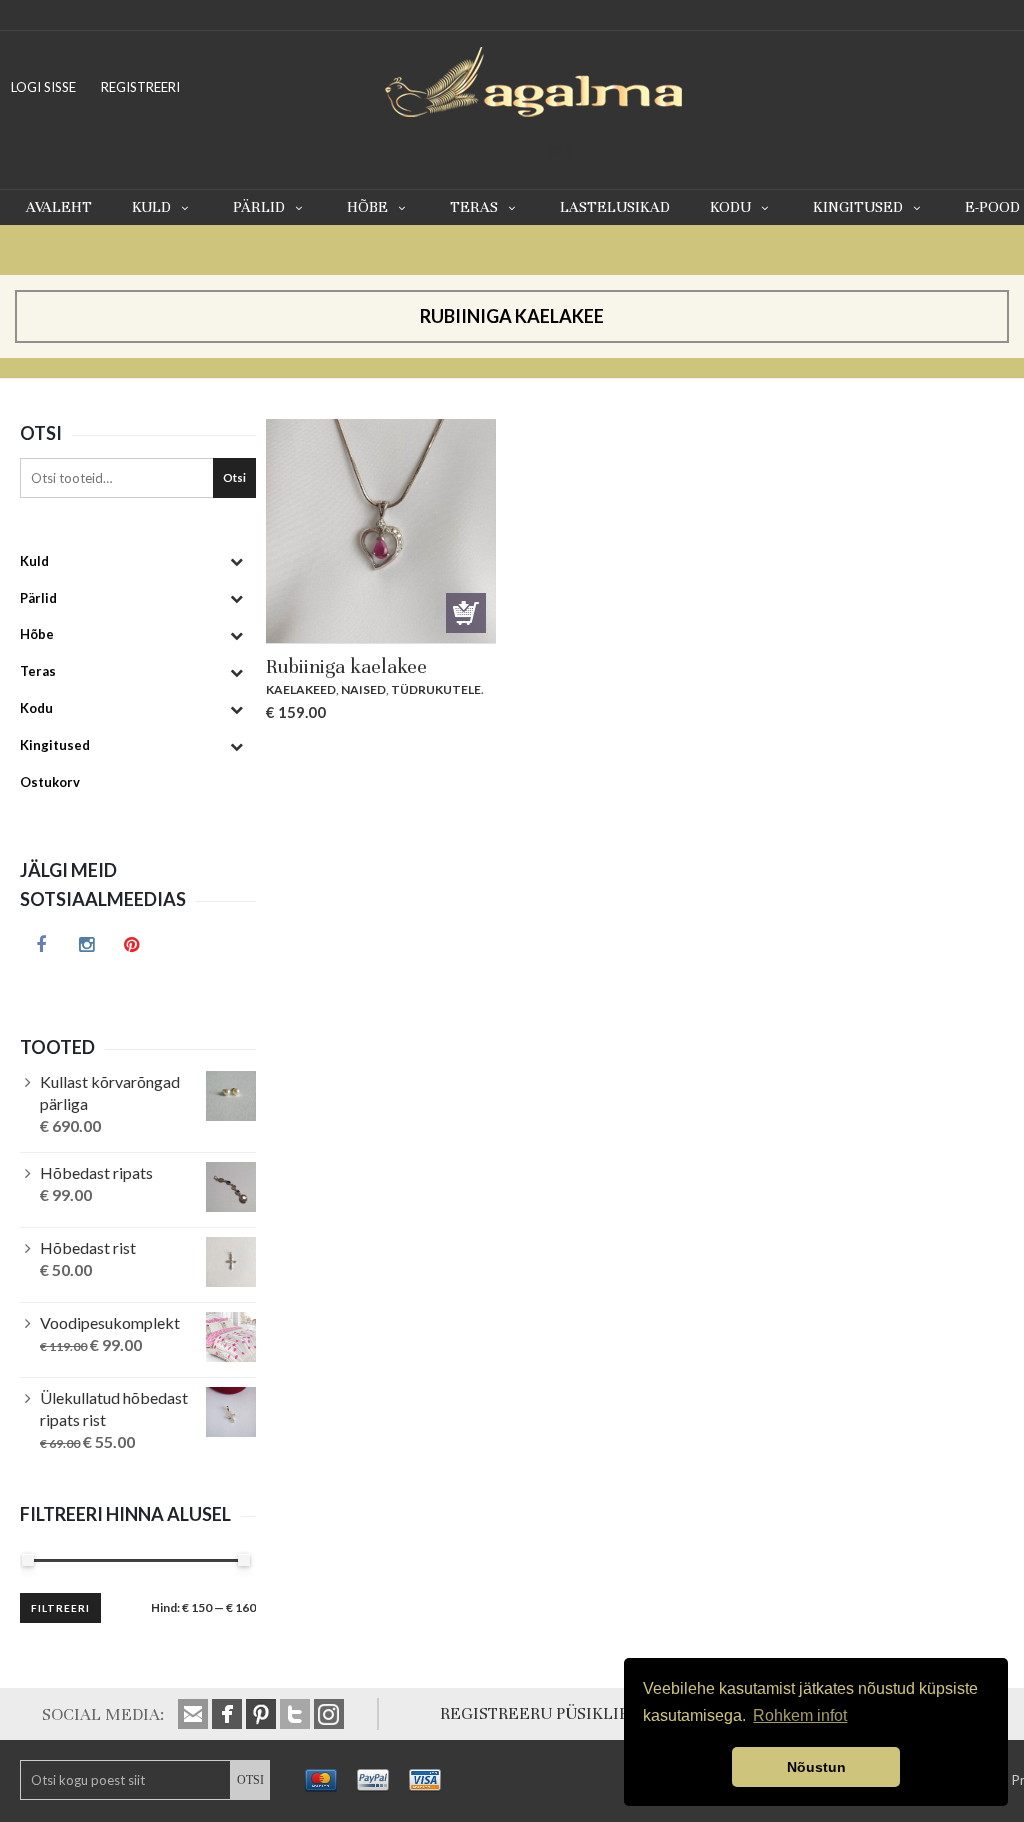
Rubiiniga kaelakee (346, 666)
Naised (363, 689)
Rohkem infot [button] (800, 1715)
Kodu (730, 207)
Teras (474, 207)
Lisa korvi (466, 613)
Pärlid (259, 207)
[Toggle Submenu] (236, 561)
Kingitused (858, 207)
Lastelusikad (615, 207)
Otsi (234, 477)
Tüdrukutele (436, 689)
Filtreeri (60, 1608)
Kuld (151, 207)
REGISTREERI (140, 87)
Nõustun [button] (816, 1767)
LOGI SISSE (43, 87)
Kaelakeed (301, 689)
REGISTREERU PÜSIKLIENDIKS (559, 1713)
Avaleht (59, 207)
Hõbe (367, 207)
